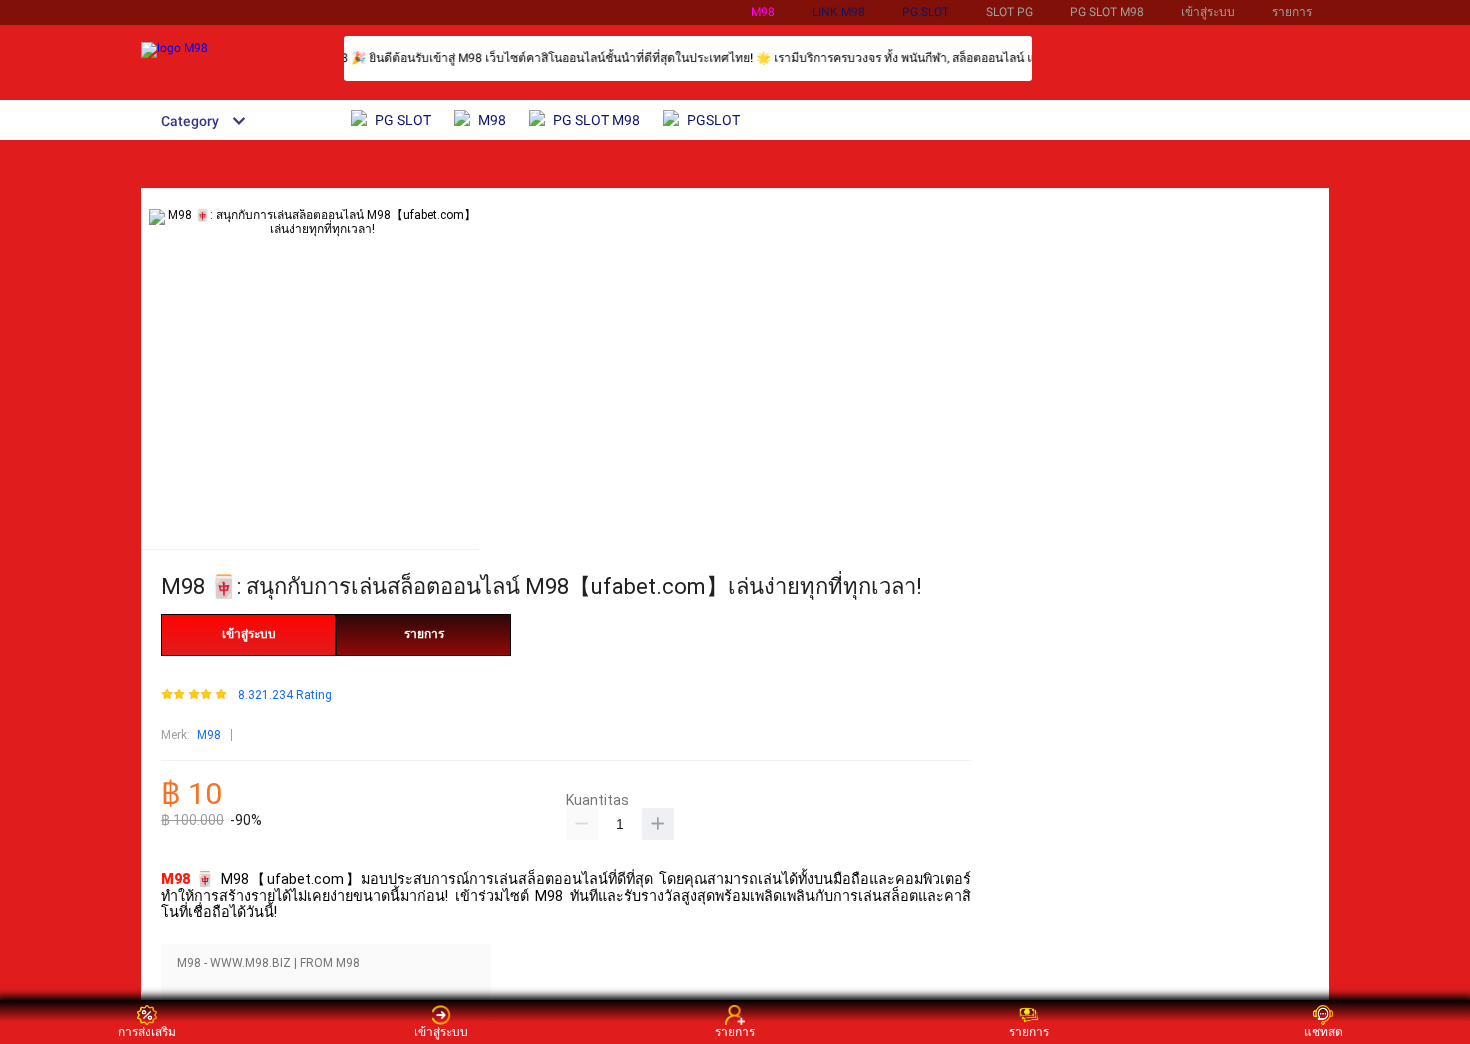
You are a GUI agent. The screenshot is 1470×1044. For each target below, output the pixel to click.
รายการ (1292, 12)
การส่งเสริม (147, 1031)
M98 (763, 12)
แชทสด (1323, 1031)
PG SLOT (925, 12)
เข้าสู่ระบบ (1208, 12)
